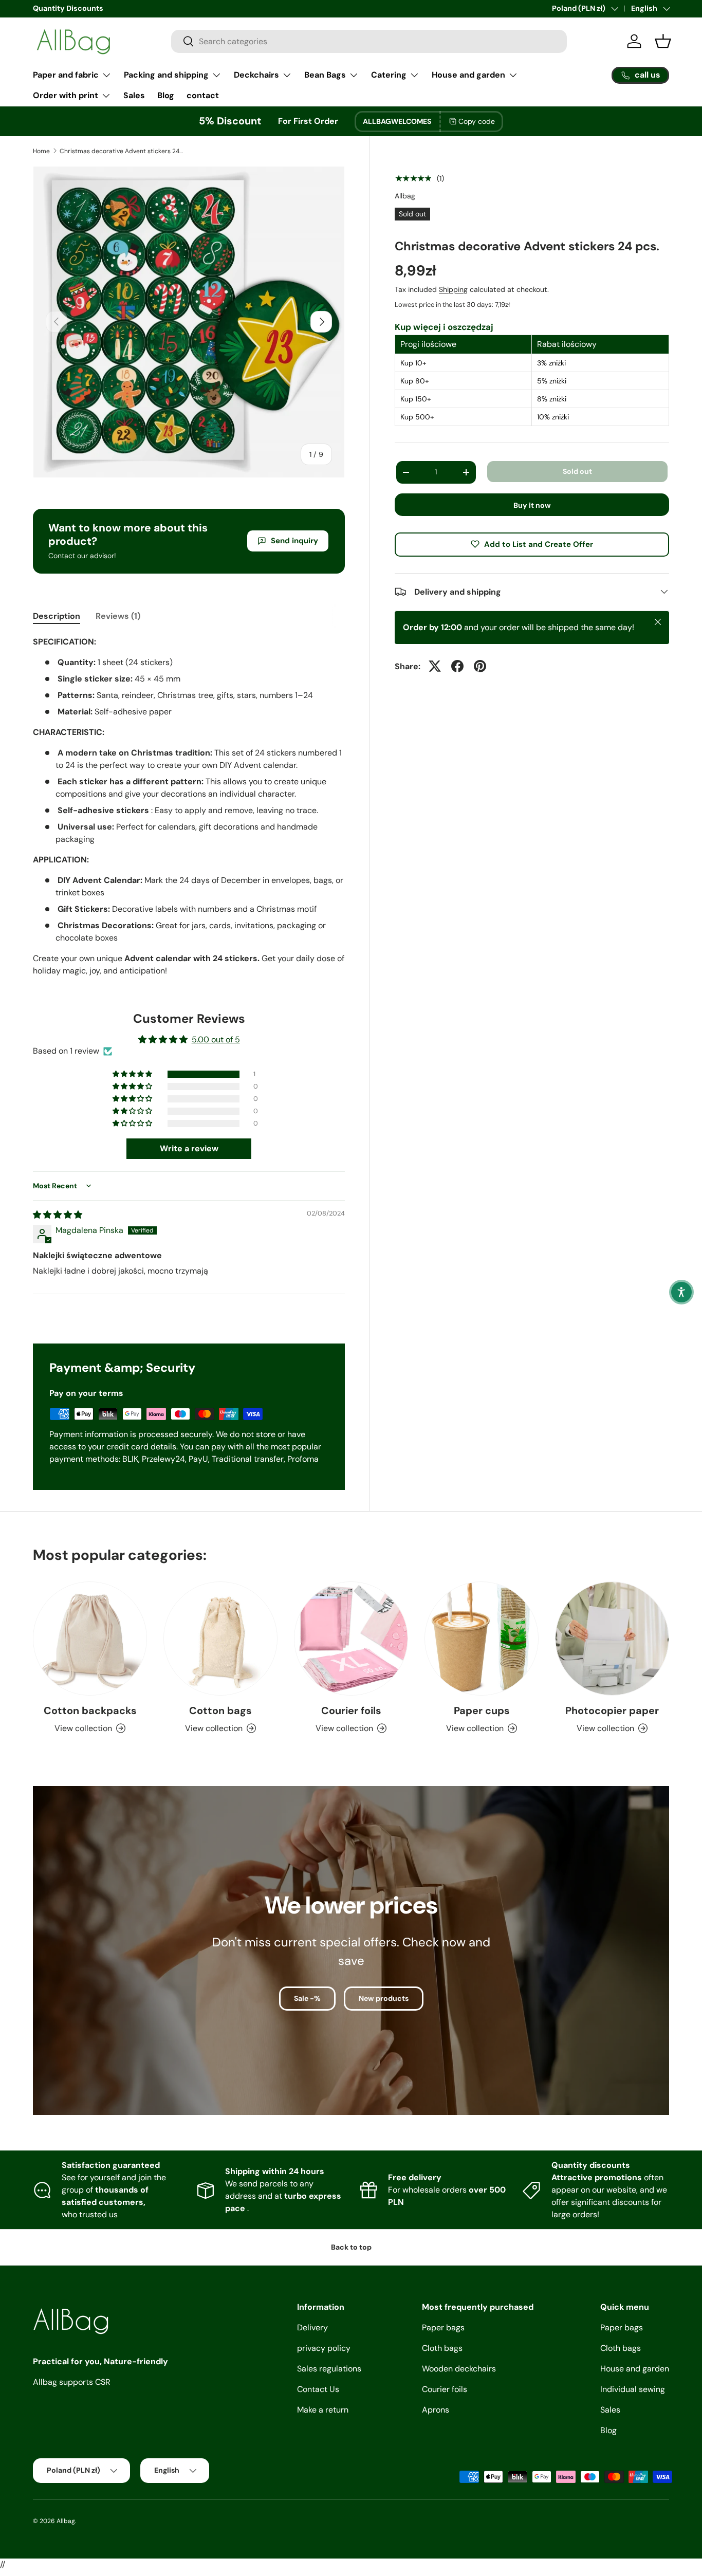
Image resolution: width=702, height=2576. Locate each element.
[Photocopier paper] (612, 1639)
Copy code (477, 121)
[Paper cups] (482, 1639)
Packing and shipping (166, 75)
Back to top (351, 2247)
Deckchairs (256, 75)
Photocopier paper (612, 1710)
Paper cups (482, 1710)
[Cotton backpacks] (90, 1639)
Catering (389, 75)
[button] (133, 1074)
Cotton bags (220, 1710)
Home (41, 151)
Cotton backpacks (90, 1710)
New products (384, 1998)
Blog (166, 95)
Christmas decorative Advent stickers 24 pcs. (121, 151)
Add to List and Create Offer (539, 544)
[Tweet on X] (435, 666)
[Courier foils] (351, 1639)
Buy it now (532, 505)
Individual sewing (633, 2389)
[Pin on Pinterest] (480, 666)
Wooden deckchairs (459, 2369)
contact (203, 95)
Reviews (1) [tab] (118, 616)
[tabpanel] (189, 806)
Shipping (453, 289)
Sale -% (307, 1998)
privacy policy (324, 2348)
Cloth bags (442, 2348)
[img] (58, 1215)
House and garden (468, 75)
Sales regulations (329, 2369)
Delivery (312, 2327)
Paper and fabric (66, 75)
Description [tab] (57, 616)
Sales (134, 95)
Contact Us (318, 2389)
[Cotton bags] (220, 1639)
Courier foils (351, 1710)
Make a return (323, 2410)
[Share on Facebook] (457, 666)
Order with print (66, 95)
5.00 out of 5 (216, 1039)
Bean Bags (325, 75)
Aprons (436, 2410)
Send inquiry (294, 541)
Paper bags (443, 2327)
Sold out (577, 471)
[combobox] (369, 41)
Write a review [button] (189, 1148)
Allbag (405, 196)
